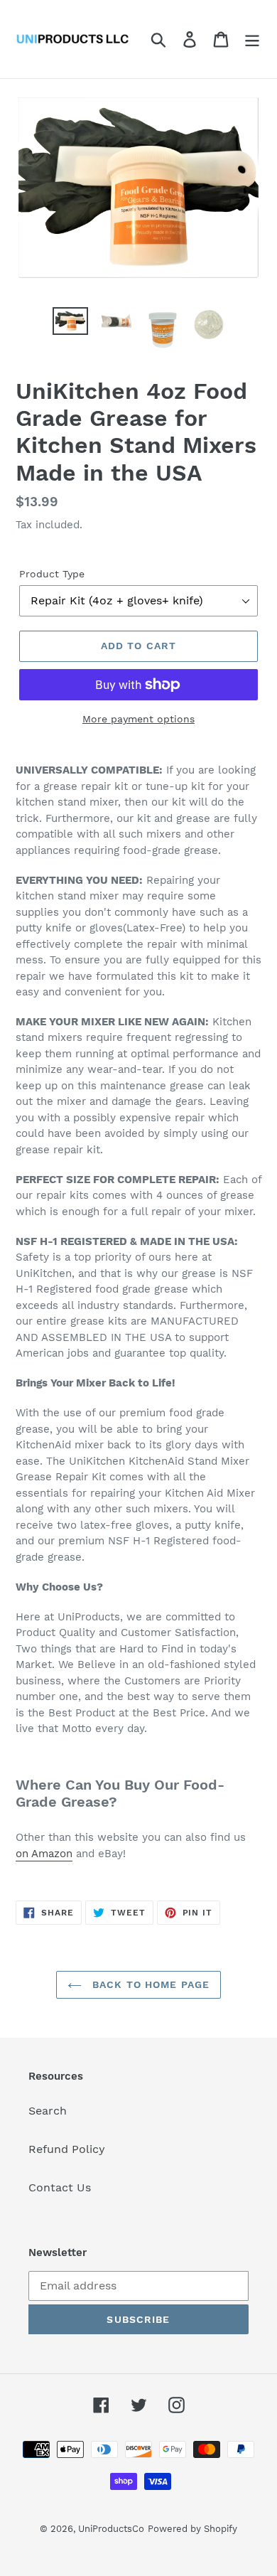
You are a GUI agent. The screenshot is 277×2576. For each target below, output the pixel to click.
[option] (71, 323)
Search (48, 2111)
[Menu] (252, 39)
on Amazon (44, 1854)
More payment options (138, 719)
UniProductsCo (111, 2529)
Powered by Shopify (192, 2529)
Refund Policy (67, 2149)
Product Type (52, 574)
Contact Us (60, 2187)
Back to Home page (149, 1984)
